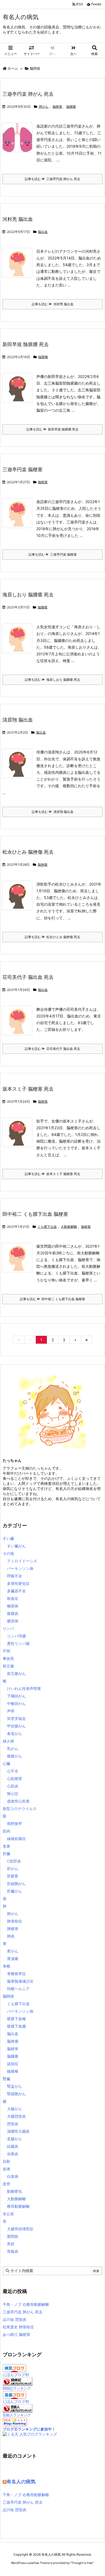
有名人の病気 (21, 2482)
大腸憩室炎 (16, 2116)
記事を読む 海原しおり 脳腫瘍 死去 (52, 680)
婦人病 (8, 1741)
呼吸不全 (15, 1576)
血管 (6, 2184)
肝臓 (6, 1854)
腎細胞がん (16, 2094)
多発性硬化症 (18, 1583)
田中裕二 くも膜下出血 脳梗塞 (35, 1214)
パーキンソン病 (20, 1568)
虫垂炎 (13, 2154)
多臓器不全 (16, 1591)
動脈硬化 (15, 2191)
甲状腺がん (16, 1726)
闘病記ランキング (17, 2388)
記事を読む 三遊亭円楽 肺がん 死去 (52, 179)
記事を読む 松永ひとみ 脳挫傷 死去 (52, 937)
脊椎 (6, 1966)
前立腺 (8, 1666)
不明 (6, 1651)
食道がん (15, 1733)
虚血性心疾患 (18, 1801)
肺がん (44, 107)
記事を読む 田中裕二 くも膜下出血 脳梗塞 (52, 1299)
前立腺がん (16, 1673)
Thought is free (82, 2563)
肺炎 (11, 1936)
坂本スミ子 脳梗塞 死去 (28, 1089)
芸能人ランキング (17, 2415)
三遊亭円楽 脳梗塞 (22, 469)
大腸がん (15, 2109)
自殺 (6, 2161)
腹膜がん (15, 1756)
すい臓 (8, 1538)
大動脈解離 (69, 1227)
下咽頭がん (16, 1696)
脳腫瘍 (71, 107)
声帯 (11, 1711)
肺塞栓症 (15, 1921)
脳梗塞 (57, 107)
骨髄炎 (13, 2251)
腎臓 (6, 2079)
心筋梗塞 (15, 1778)
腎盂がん (15, 2086)
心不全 (13, 1771)
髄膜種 (43, 357)
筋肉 (6, 1831)
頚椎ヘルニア (18, 1989)
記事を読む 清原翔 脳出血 (53, 812)
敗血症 (13, 1598)
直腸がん (15, 2139)
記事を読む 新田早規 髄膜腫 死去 (52, 429)
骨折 (11, 2244)
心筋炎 (13, 1786)
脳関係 (8, 1996)
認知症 (13, 2064)
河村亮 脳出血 (18, 219)
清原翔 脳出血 (18, 720)
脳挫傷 (43, 865)
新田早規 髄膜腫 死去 (26, 344)
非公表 (8, 2214)
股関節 (13, 2236)
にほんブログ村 (16, 2375)
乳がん (13, 1748)
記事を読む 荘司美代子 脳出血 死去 (52, 1049)
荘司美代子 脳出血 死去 (28, 977)
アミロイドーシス (22, 1561)
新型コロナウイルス (20, 1809)
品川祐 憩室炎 (15, 2319)
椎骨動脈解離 (18, 2206)
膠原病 (13, 1621)
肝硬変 (13, 1876)
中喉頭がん (16, 1703)
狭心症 (13, 1793)
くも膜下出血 (47, 1227)
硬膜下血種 (16, 2019)
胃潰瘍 (13, 1959)
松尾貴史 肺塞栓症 (18, 2327)
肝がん (13, 1869)
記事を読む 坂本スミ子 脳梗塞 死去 (52, 1174)
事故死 (8, 1658)
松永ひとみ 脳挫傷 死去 (28, 852)
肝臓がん (15, 1891)
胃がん (13, 1951)
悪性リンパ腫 (18, 1643)
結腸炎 (13, 2146)
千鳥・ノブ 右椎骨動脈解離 (26, 2304)
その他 (8, 1553)
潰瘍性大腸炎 (18, 2131)
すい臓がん (16, 1546)
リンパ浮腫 (16, 1636)
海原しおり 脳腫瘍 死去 (28, 595)
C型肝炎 (14, 1861)
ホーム (13, 68)
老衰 (6, 1846)
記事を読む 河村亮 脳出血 (53, 304)
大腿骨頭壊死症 (20, 2229)
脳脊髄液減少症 (20, 1981)
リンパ (8, 1628)
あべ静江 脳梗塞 (16, 2334)
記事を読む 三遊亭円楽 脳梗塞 (53, 554)
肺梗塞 (13, 1929)
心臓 (6, 1763)
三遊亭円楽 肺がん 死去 (28, 94)
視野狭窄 (15, 1824)
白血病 (13, 2176)
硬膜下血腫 (16, 2026)
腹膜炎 (13, 1613)
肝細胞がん (16, 1884)
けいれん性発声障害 (24, 1688)
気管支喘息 (16, 1718)
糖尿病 (13, 1606)
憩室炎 (13, 2124)
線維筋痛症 (16, 1839)
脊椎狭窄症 (16, 1974)
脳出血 (43, 232)
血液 (6, 2169)
